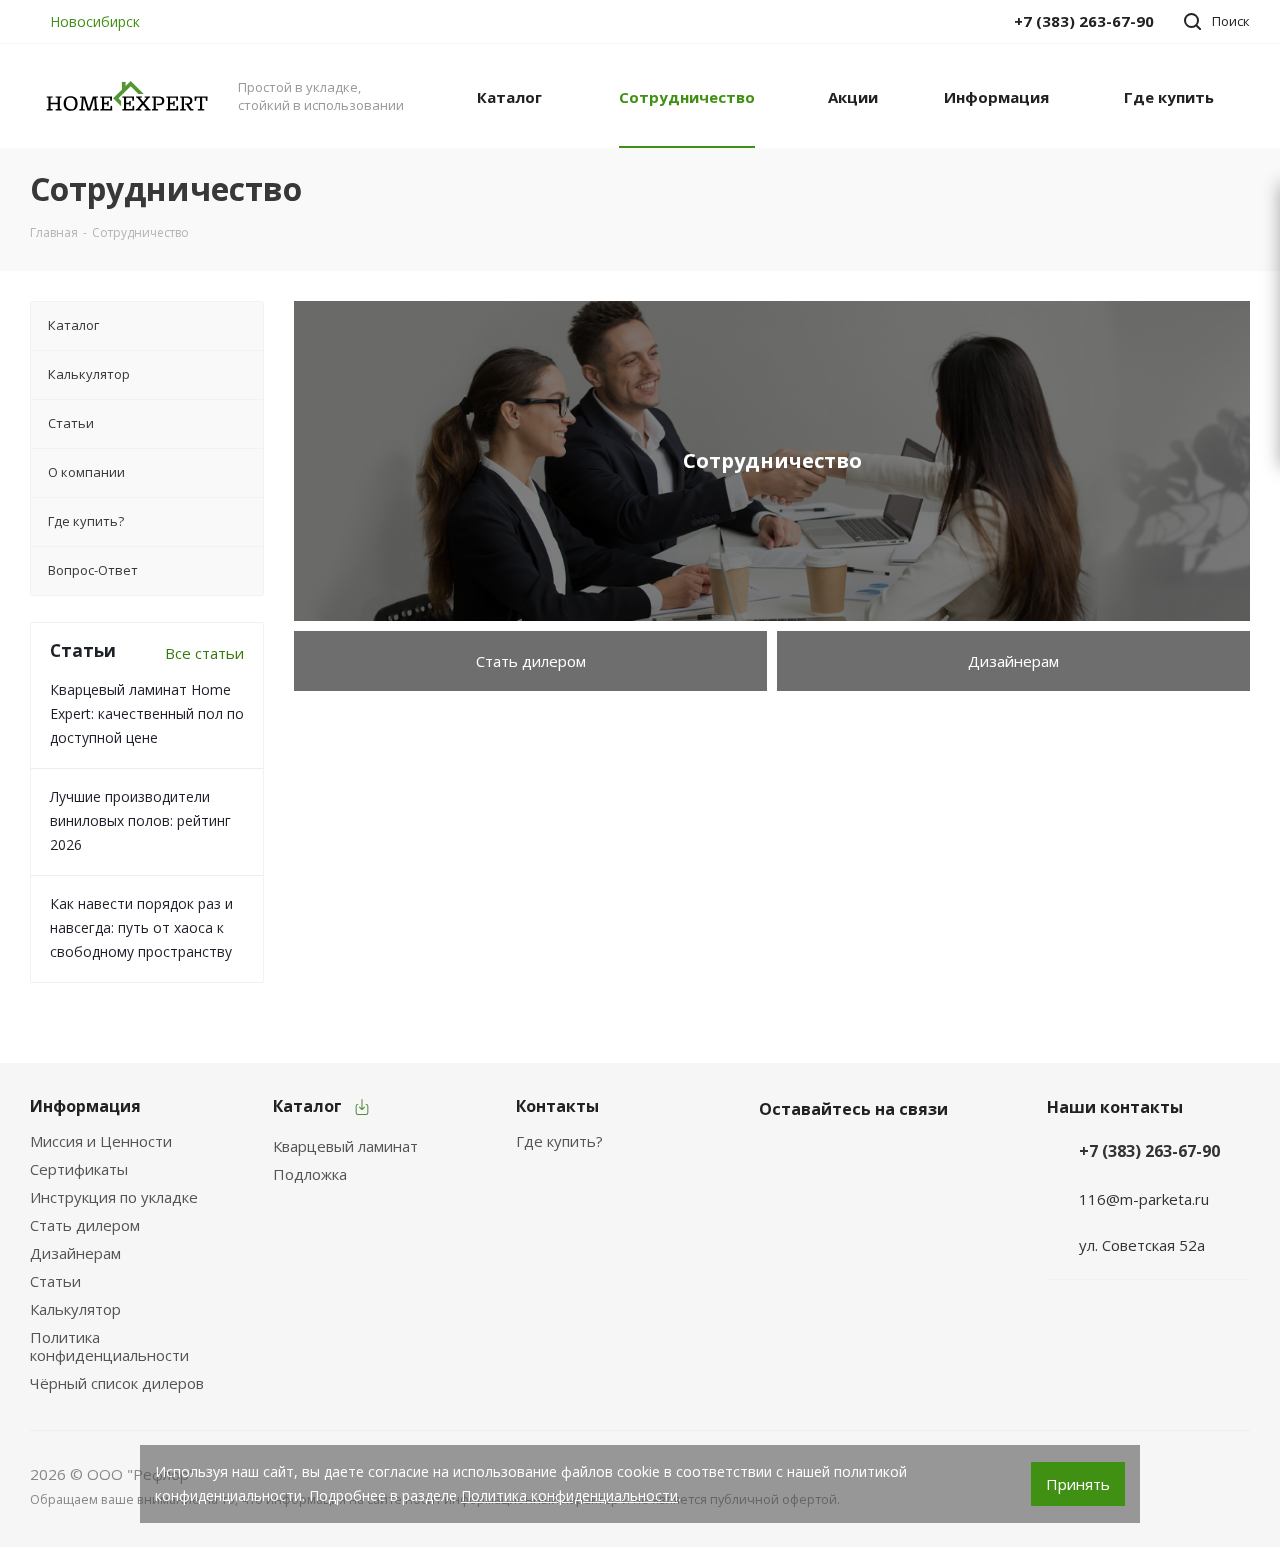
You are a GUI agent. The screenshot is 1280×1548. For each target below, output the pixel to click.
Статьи (55, 1281)
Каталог (307, 1106)
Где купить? (559, 1141)
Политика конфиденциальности (109, 1346)
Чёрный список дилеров (117, 1383)
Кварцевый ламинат (345, 1146)
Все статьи (204, 653)
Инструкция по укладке (114, 1197)
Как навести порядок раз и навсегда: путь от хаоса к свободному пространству (141, 927)
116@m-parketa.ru (1144, 1199)
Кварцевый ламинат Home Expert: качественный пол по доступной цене (147, 713)
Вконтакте (779, 1156)
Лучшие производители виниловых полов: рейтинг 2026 (140, 820)
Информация (85, 1106)
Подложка (310, 1174)
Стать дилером (531, 661)
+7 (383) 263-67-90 (1149, 1151)
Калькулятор (75, 1309)
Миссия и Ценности (101, 1141)
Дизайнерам (1013, 661)
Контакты (557, 1106)
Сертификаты (79, 1169)
